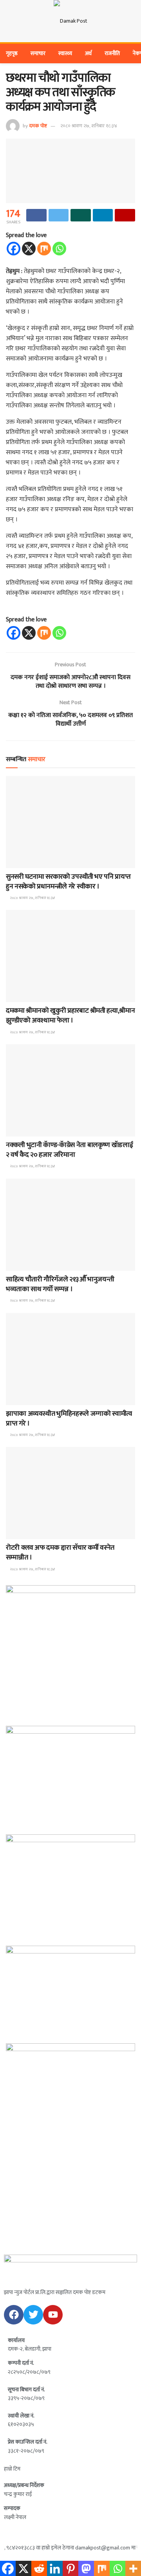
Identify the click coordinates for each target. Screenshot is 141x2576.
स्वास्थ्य (65, 53)
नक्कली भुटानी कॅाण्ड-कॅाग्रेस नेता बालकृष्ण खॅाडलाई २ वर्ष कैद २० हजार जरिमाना (69, 1150)
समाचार (38, 53)
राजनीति (112, 53)
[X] (29, 249)
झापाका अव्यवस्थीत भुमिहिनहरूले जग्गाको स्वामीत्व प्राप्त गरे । (69, 1419)
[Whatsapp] (59, 249)
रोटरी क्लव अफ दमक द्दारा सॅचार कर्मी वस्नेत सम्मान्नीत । (60, 1553)
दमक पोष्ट (38, 126)
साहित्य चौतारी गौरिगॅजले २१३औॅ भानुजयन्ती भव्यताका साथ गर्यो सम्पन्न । (60, 1284)
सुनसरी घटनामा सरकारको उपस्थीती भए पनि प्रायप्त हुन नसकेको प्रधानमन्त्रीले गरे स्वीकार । (68, 882)
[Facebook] (14, 249)
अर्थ (88, 53)
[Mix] (44, 249)
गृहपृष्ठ (12, 53)
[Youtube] (53, 2315)
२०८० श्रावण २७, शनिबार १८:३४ (89, 126)
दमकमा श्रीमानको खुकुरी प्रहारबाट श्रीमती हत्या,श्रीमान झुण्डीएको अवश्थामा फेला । (70, 1016)
